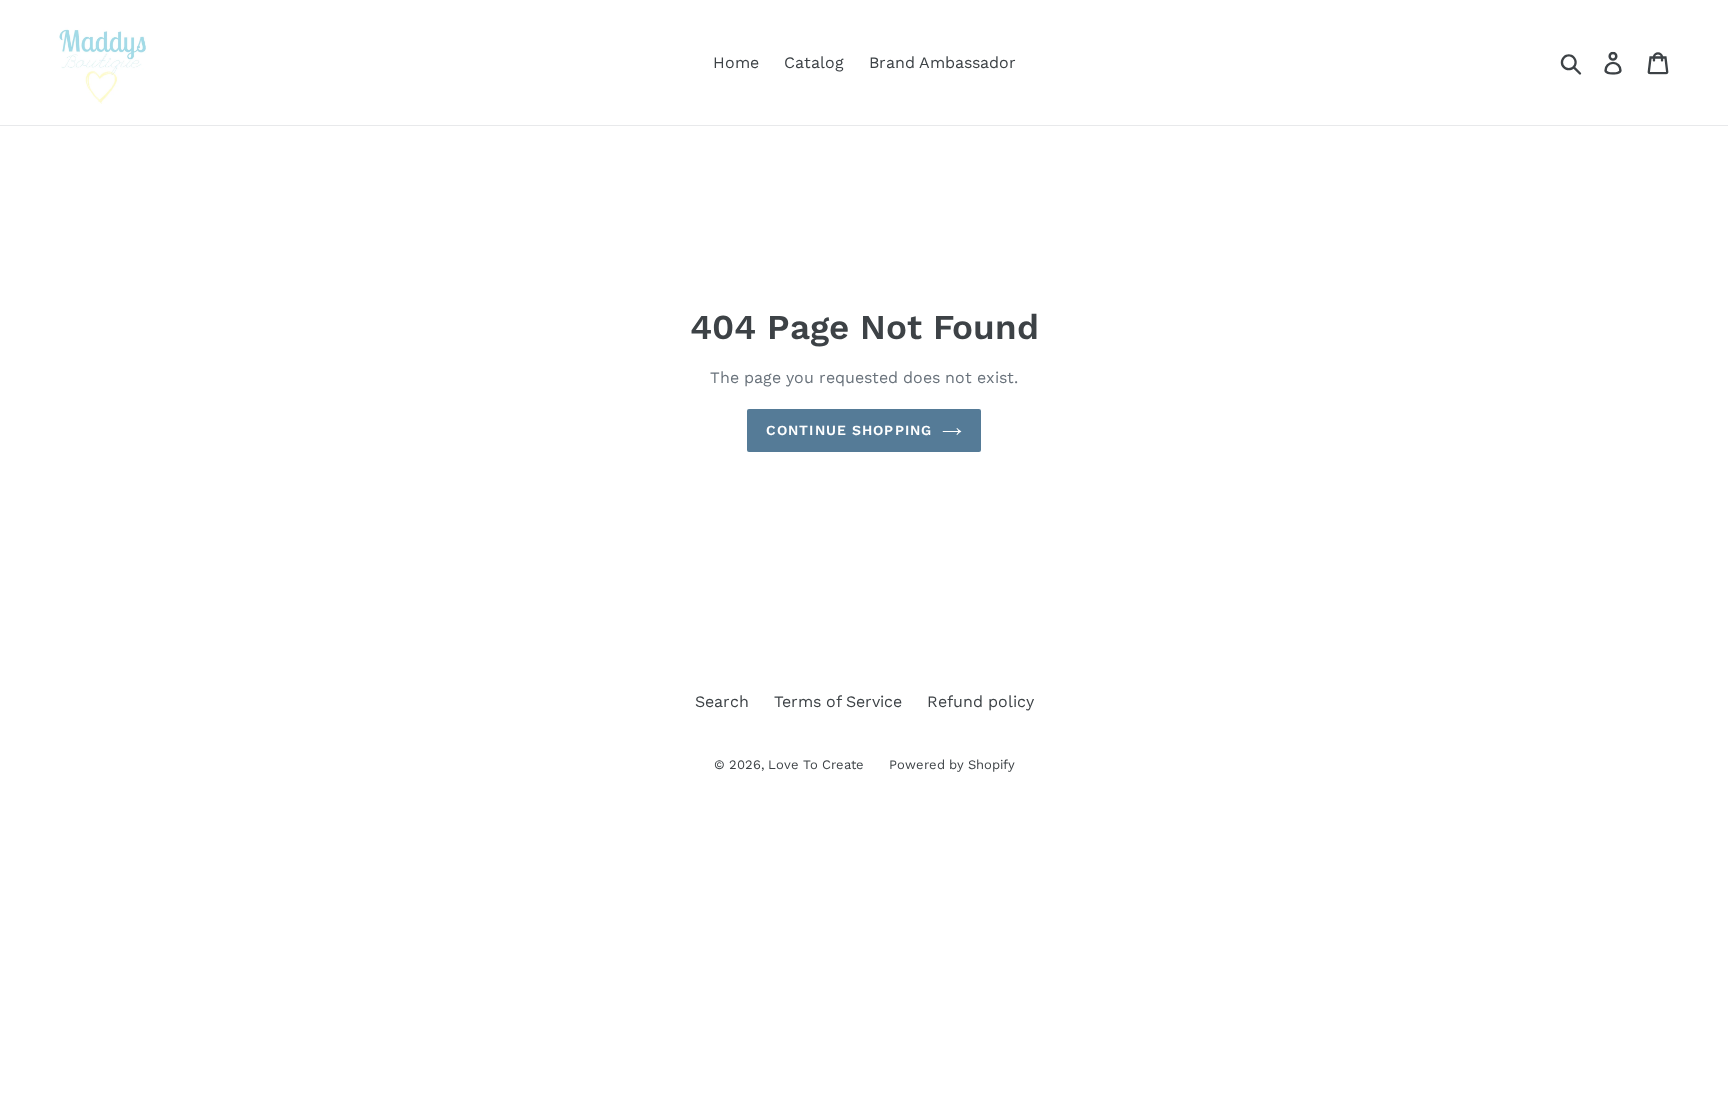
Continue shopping (849, 430)
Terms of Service (838, 701)
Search (722, 701)
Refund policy (980, 701)
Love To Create (816, 764)
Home (736, 62)
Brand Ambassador (942, 62)
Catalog (814, 62)
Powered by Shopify (952, 764)
